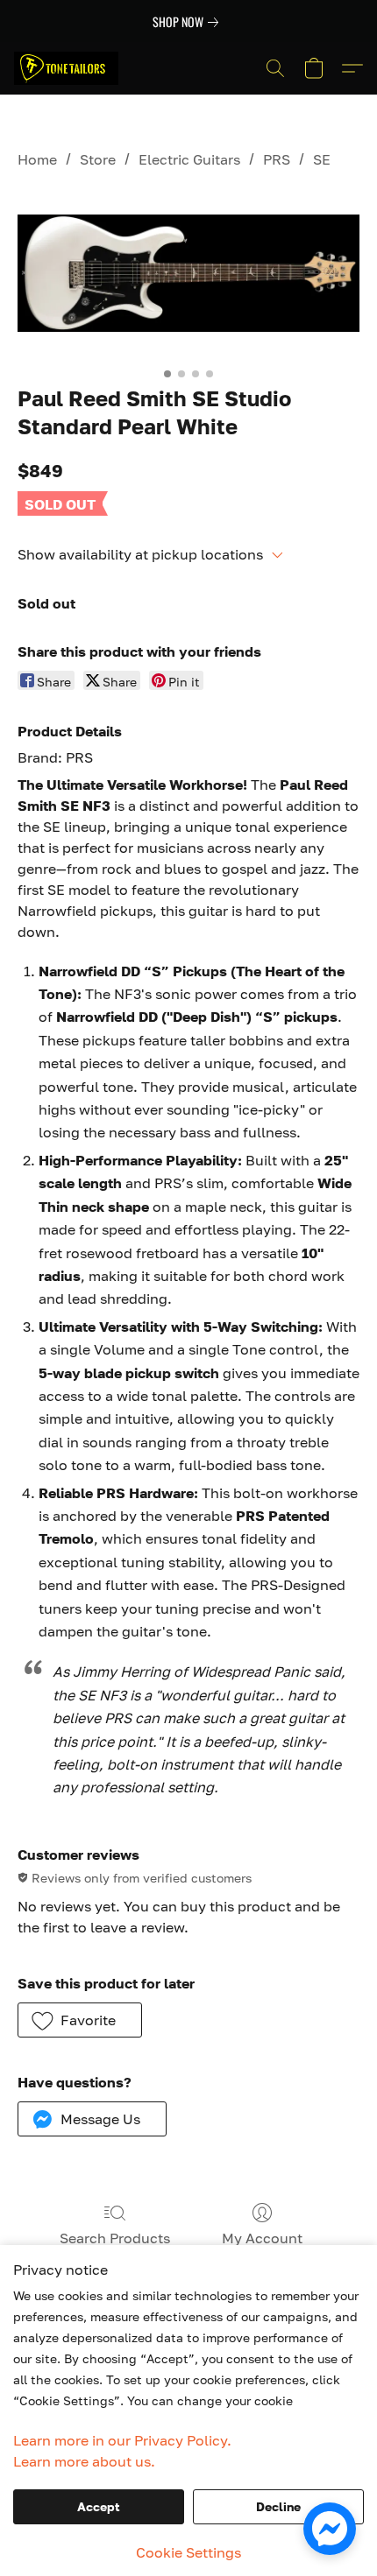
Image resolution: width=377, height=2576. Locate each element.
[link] (189, 22)
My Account (262, 2238)
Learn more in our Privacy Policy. (122, 2440)
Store (98, 159)
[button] (69, 68)
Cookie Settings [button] (188, 2552)
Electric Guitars (189, 159)
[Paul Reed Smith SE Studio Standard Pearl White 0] (188, 274)
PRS (277, 159)
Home (37, 159)
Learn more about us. (84, 2461)
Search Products (115, 2238)
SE (322, 159)
